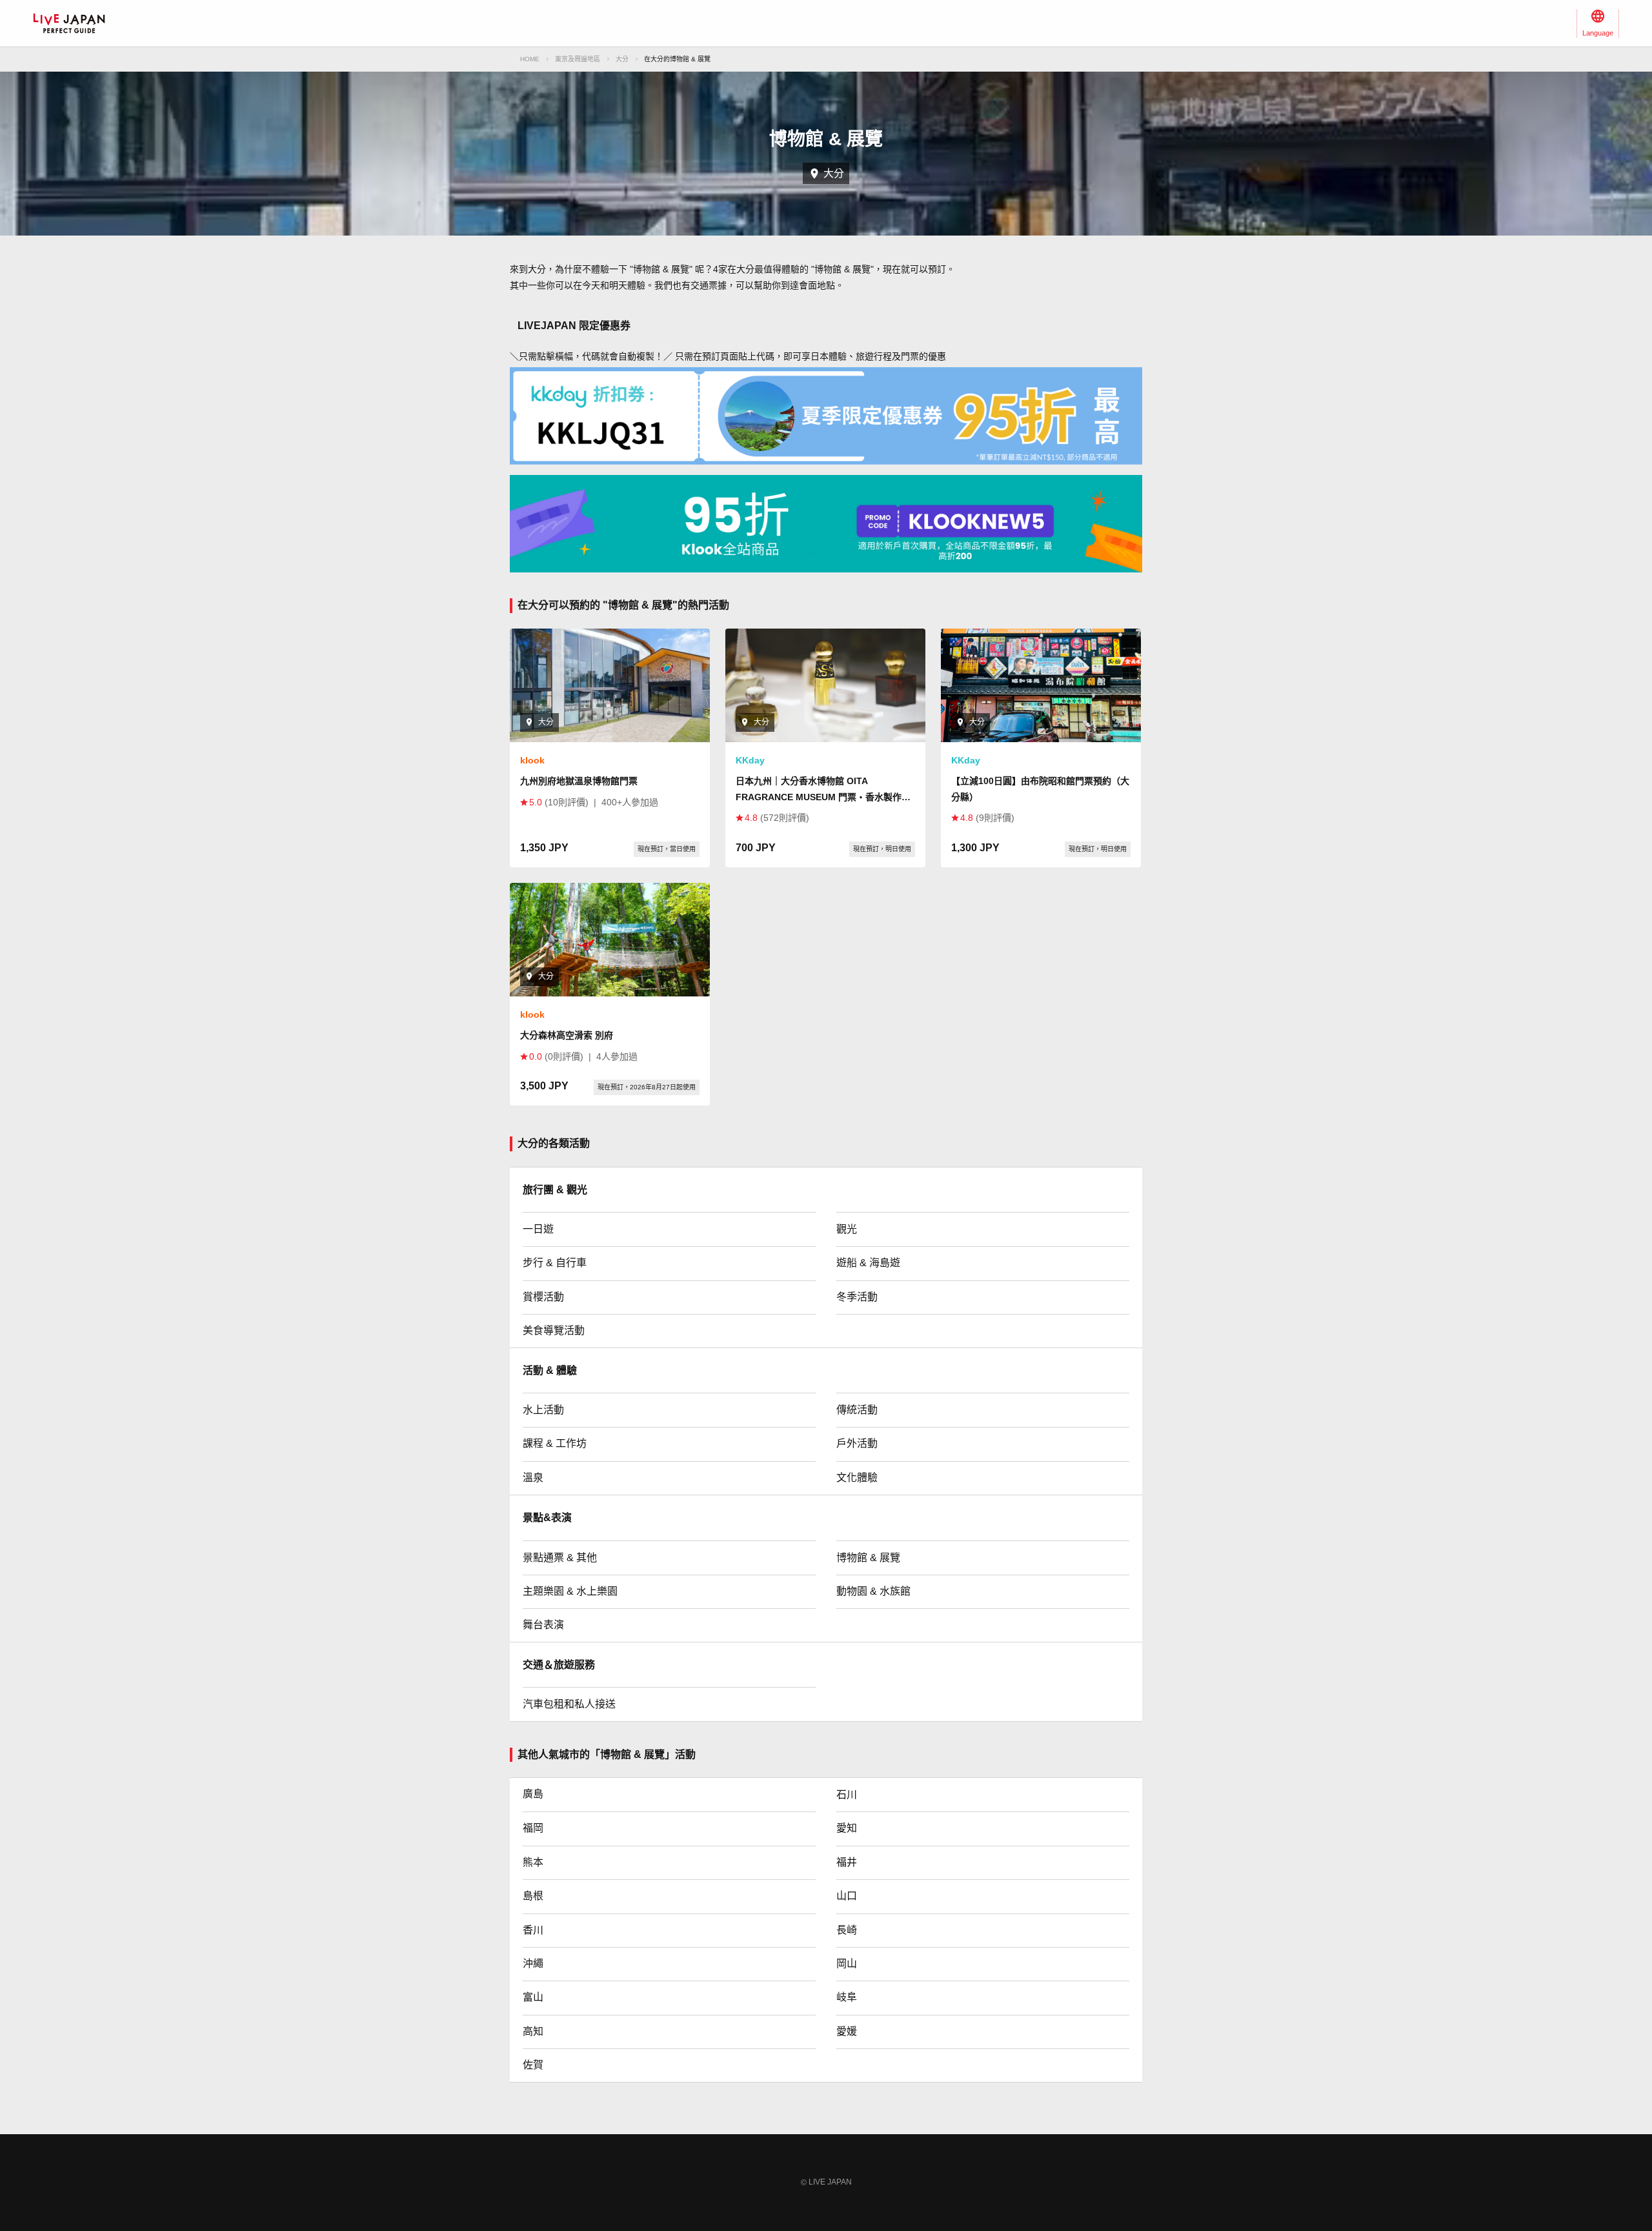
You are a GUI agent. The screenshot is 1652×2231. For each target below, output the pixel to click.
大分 (622, 59)
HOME (530, 59)
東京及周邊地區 (578, 59)
